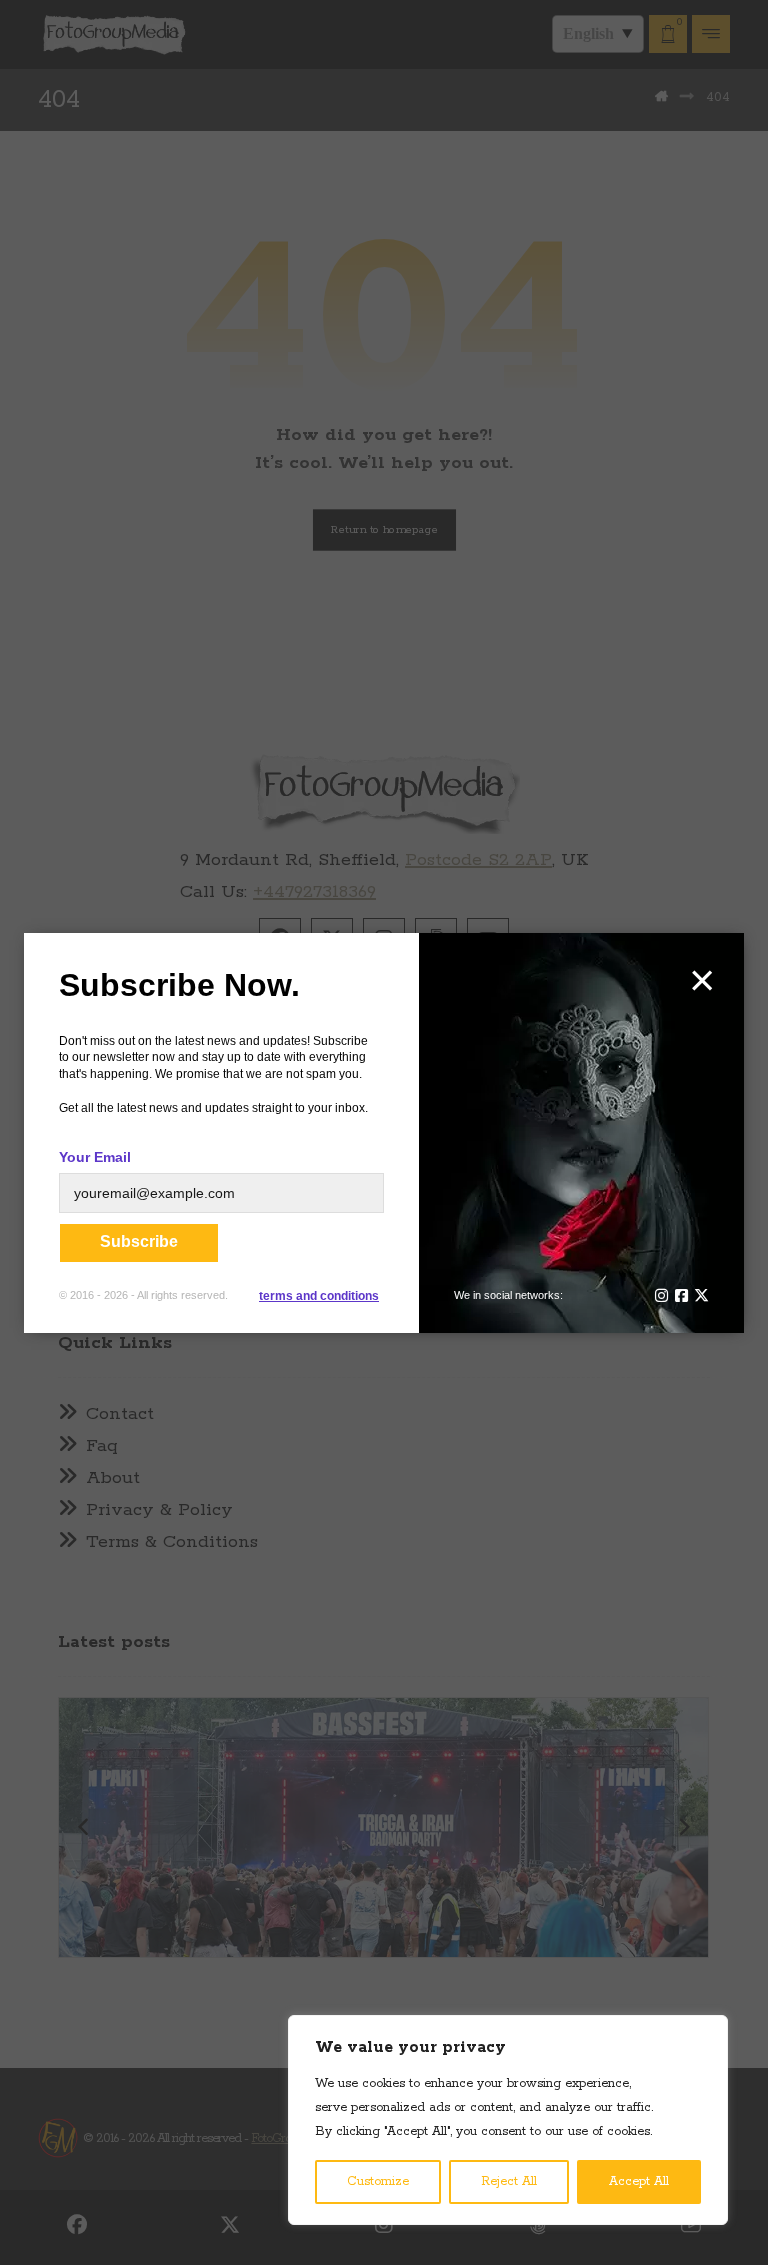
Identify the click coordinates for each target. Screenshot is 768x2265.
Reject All (509, 2181)
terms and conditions (319, 1296)
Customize (378, 2181)
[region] (508, 2120)
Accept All (639, 2181)
